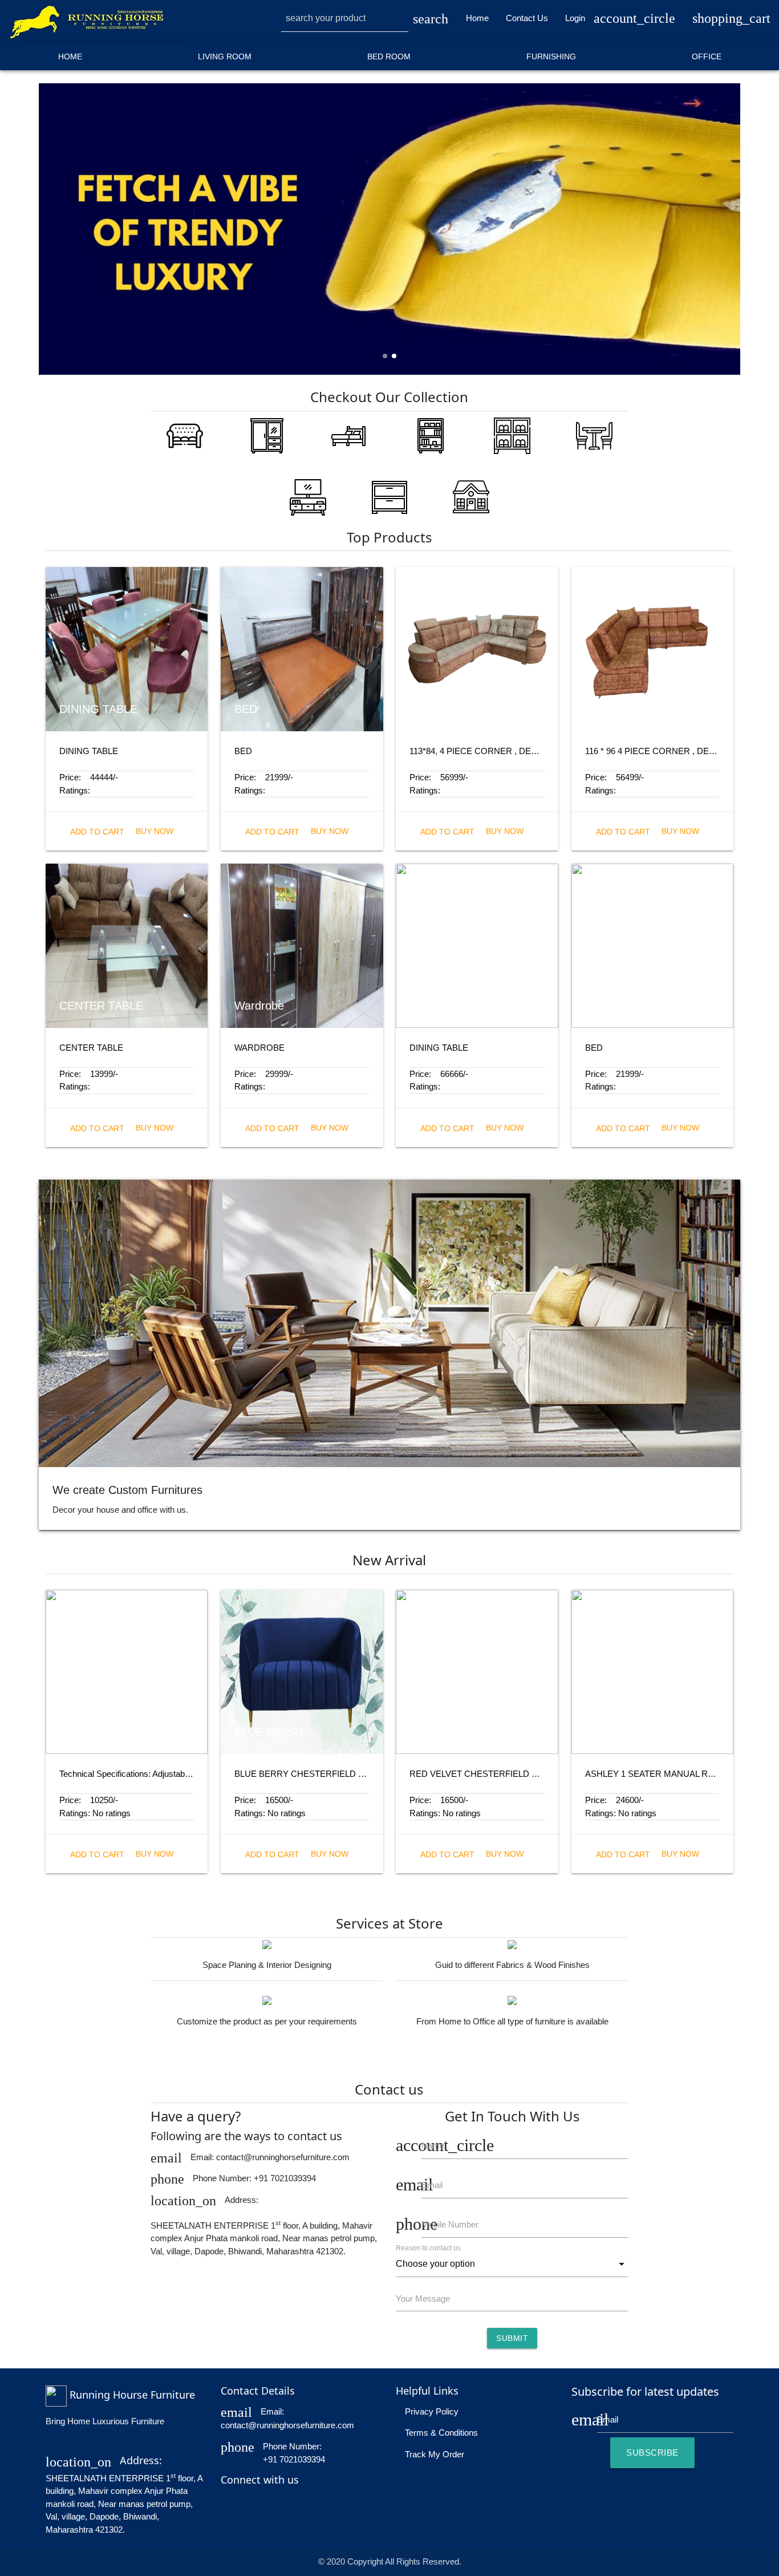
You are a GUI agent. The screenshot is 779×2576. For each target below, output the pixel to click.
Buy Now (155, 831)
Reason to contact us (428, 2248)
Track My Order (433, 2454)
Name (433, 2146)
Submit (512, 2338)
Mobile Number (450, 2224)
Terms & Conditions (440, 2433)
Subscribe (652, 2453)
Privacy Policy (431, 2411)
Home (477, 18)
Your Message (423, 2298)
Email (432, 2185)
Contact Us (527, 18)
